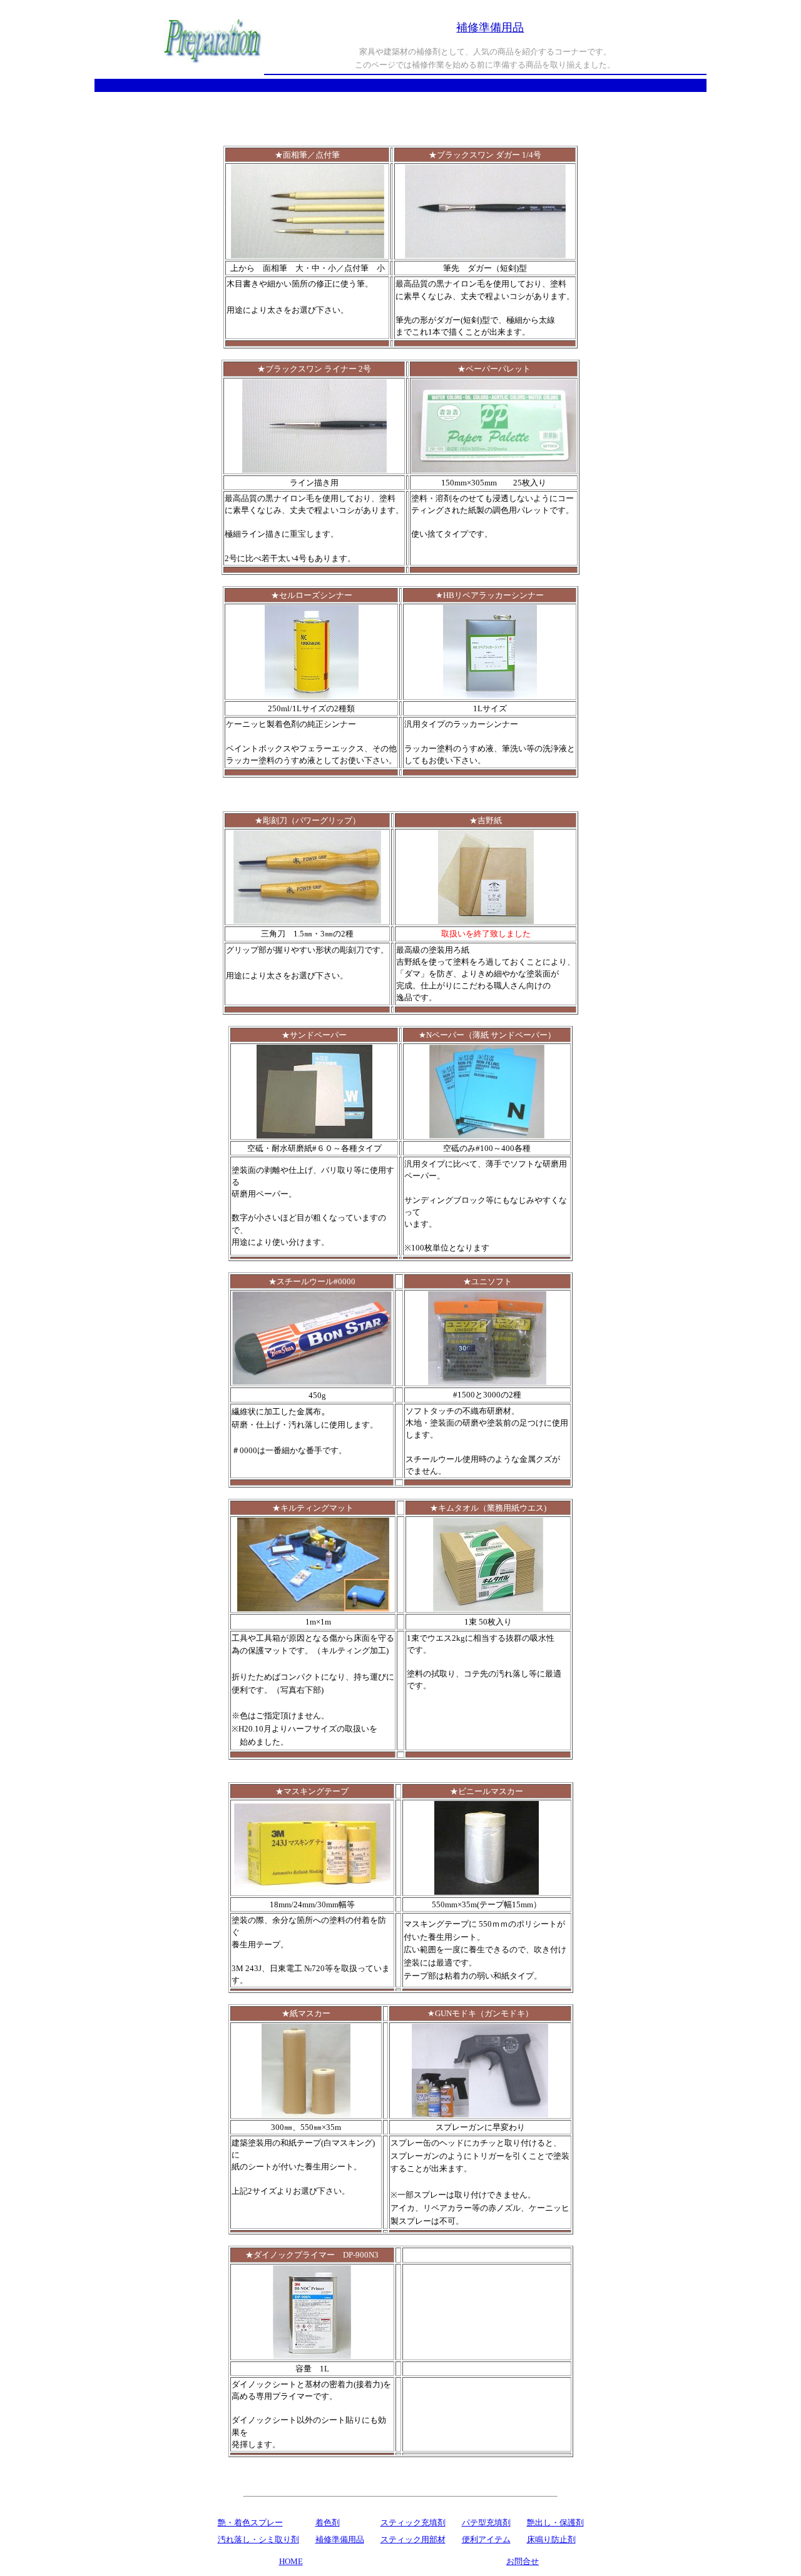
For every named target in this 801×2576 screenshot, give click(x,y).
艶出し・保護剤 (555, 2523)
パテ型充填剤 (486, 2523)
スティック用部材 (413, 2539)
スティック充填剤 (413, 2523)
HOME (291, 2561)
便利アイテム (486, 2539)
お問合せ (523, 2561)
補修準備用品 (340, 2539)
